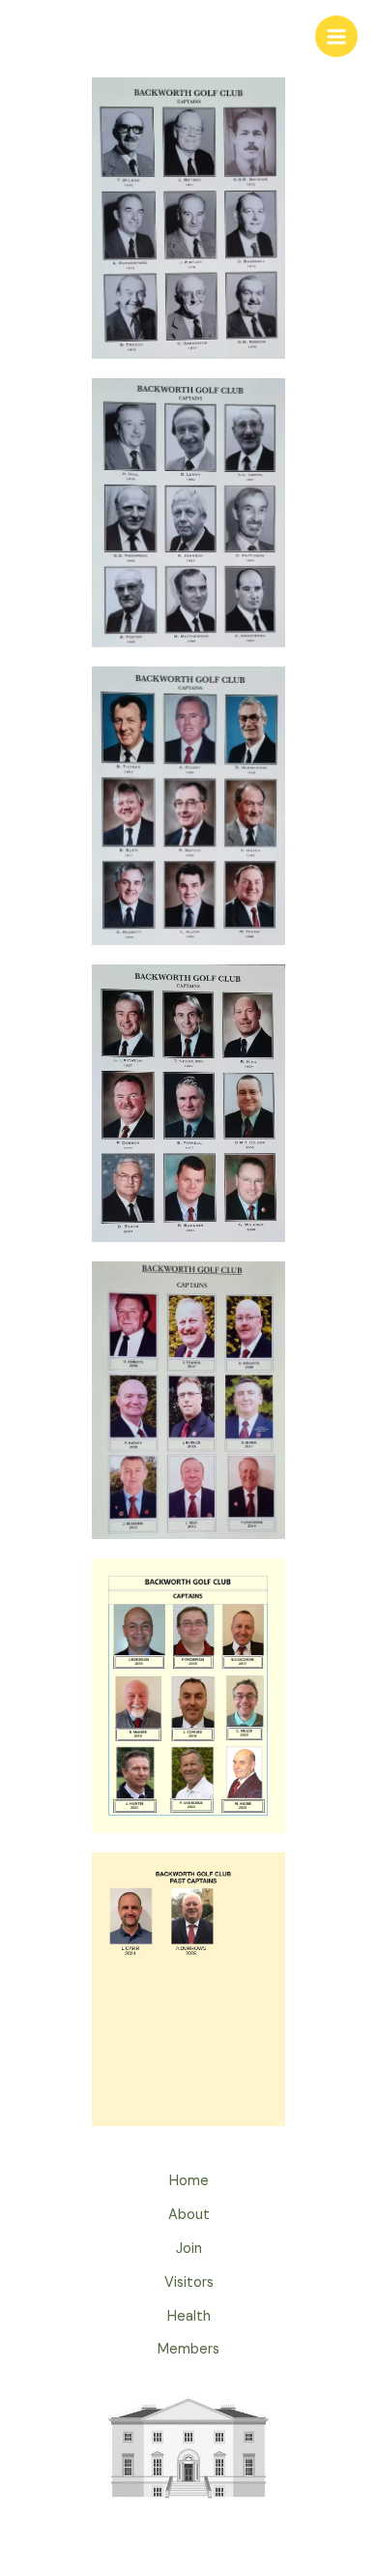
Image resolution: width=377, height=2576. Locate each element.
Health (189, 2316)
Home (189, 2181)
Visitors (189, 2282)
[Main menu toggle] (336, 37)
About (189, 2215)
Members (188, 2349)
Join (189, 2249)
